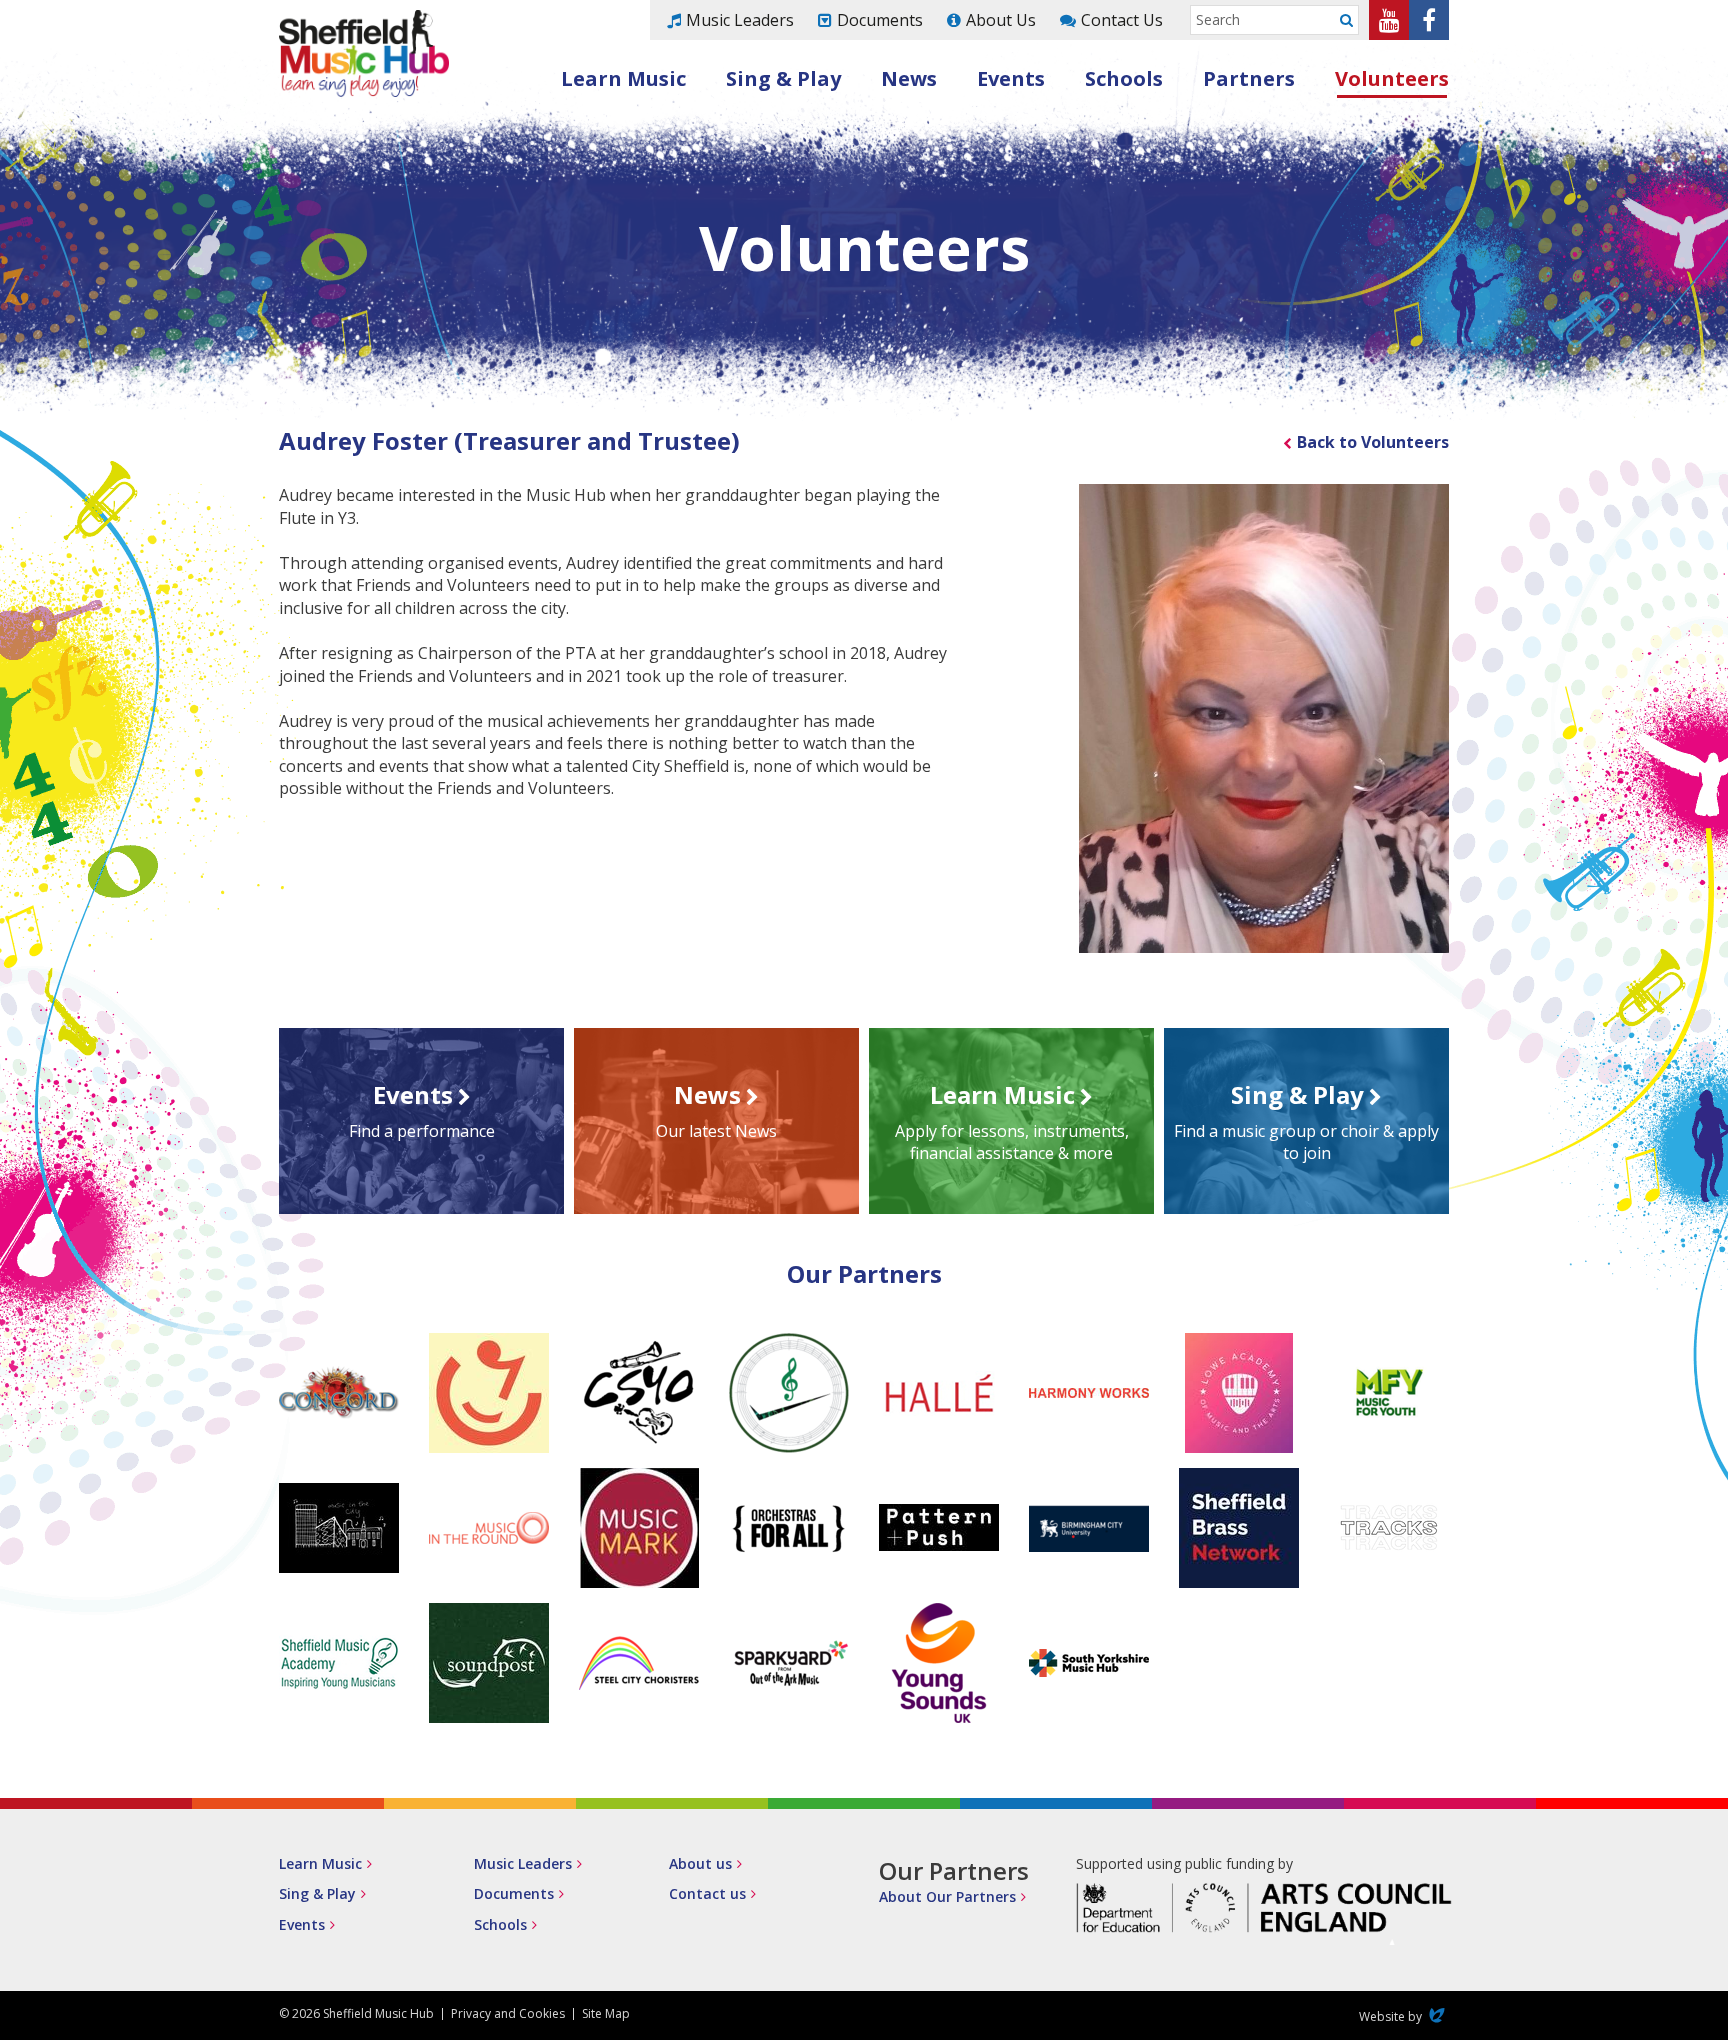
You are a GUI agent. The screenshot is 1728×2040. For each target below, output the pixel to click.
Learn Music (623, 78)
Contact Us (1122, 20)
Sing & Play (783, 78)
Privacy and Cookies (508, 2013)
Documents (880, 20)
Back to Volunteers (1373, 442)
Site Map (606, 2013)
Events (1011, 78)
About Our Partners (947, 1896)
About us (700, 1863)
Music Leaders (740, 20)
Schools (1124, 78)
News (909, 78)
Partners (1249, 78)
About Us (1001, 20)
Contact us (707, 1893)
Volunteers (1392, 78)
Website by (1404, 2016)
